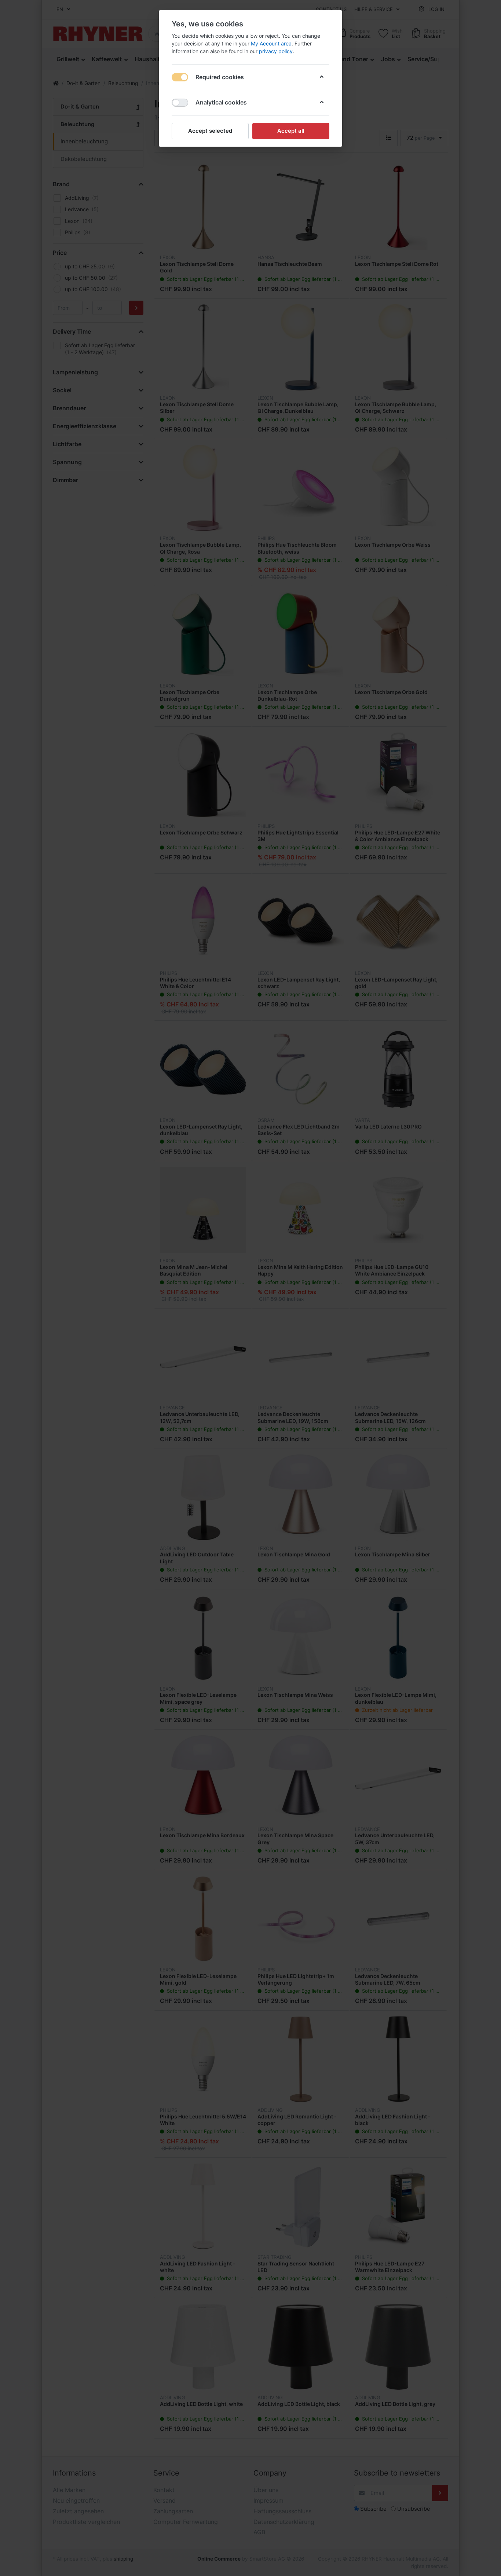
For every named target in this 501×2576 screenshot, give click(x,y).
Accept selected (210, 131)
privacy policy (276, 51)
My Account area (271, 43)
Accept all (291, 131)
